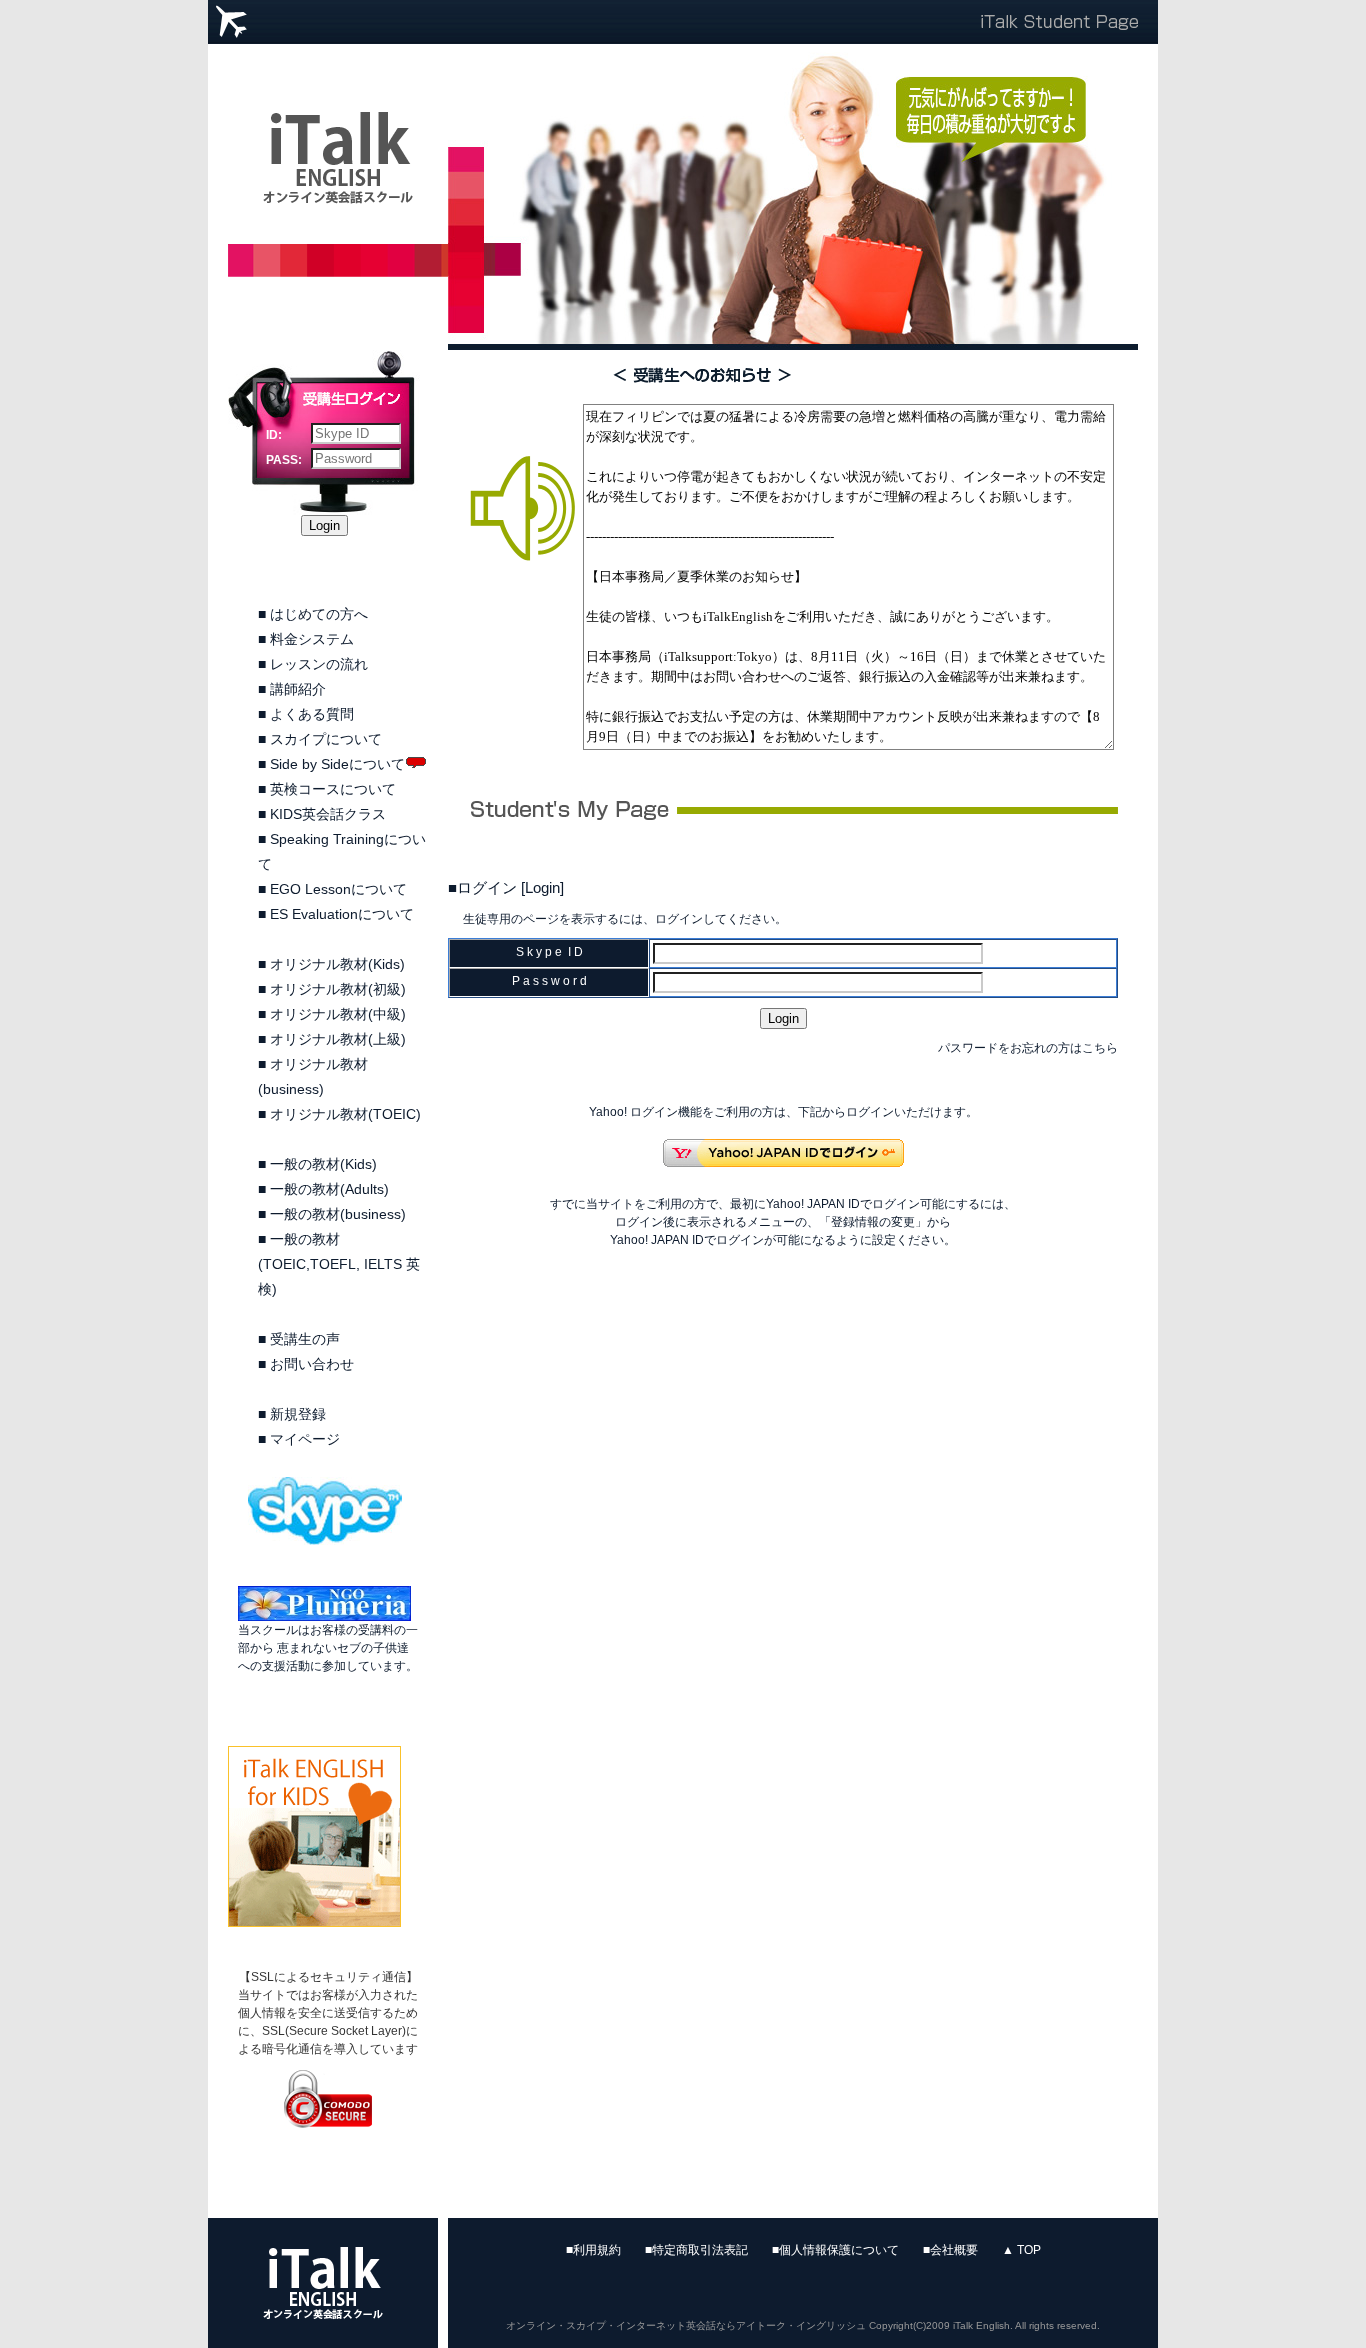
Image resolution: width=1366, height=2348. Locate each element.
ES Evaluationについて (342, 914)
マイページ (305, 1439)
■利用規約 (593, 2250)
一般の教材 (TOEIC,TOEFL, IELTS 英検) (339, 1264)
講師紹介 (298, 689)
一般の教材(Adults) (329, 1189)
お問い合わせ (312, 1364)
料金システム (312, 639)
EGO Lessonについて (338, 889)
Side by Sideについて (337, 764)
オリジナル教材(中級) (338, 1014)
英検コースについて (333, 789)
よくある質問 (312, 714)
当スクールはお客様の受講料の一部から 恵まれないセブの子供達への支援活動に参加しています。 (328, 1648)
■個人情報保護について (835, 2250)
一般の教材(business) (338, 1214)
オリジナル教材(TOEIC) (345, 1114)
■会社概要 (950, 2250)
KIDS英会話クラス (328, 814)
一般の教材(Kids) (323, 1164)
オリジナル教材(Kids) (337, 964)
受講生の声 (305, 1339)
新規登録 (298, 1414)
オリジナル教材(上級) (338, 1039)
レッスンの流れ (319, 664)
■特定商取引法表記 (696, 2250)
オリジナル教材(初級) (338, 989)
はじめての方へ (319, 614)
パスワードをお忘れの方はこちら (1028, 1048)
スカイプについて (326, 739)
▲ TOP (1021, 2250)
